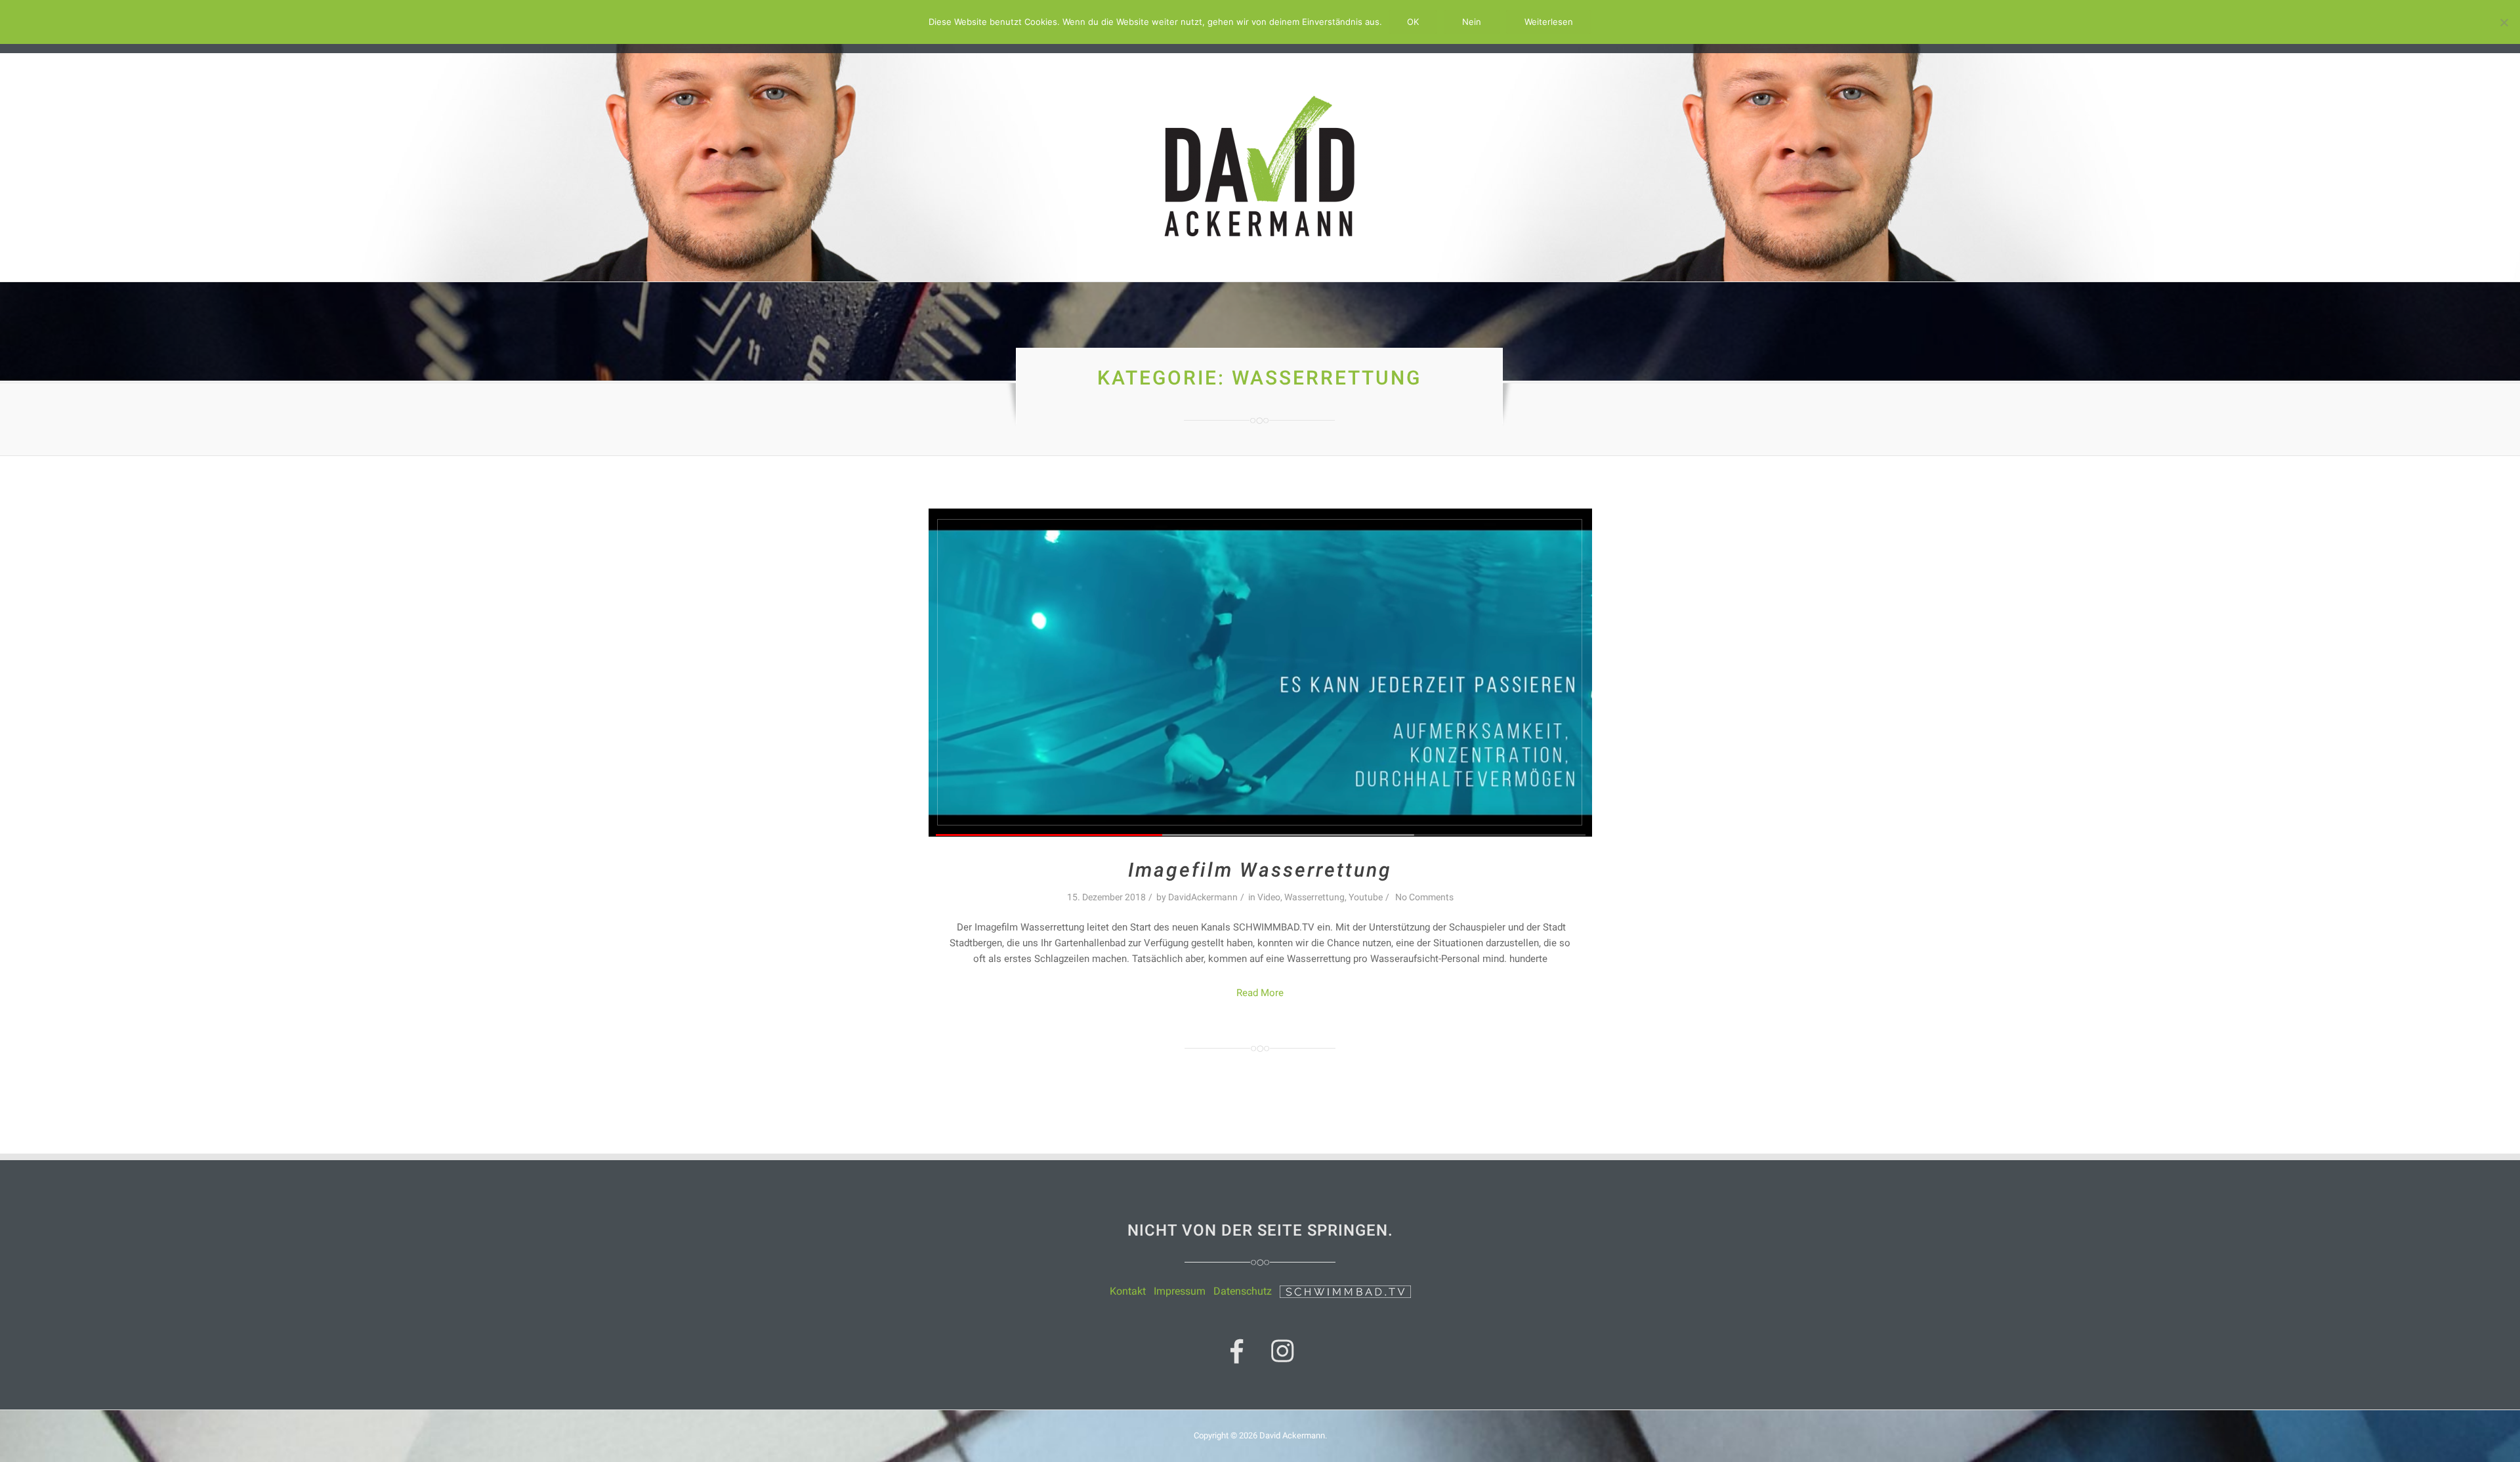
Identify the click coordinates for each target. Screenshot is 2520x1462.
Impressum (1180, 1291)
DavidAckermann (1203, 897)
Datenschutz (1243, 1291)
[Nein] (2504, 22)
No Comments (1424, 897)
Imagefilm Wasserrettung (1260, 870)
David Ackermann (1292, 1435)
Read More (1260, 993)
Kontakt (1128, 1291)
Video (1269, 897)
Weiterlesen (1549, 22)
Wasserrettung (1314, 897)
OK (1413, 22)
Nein (1472, 22)
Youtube (1366, 897)
